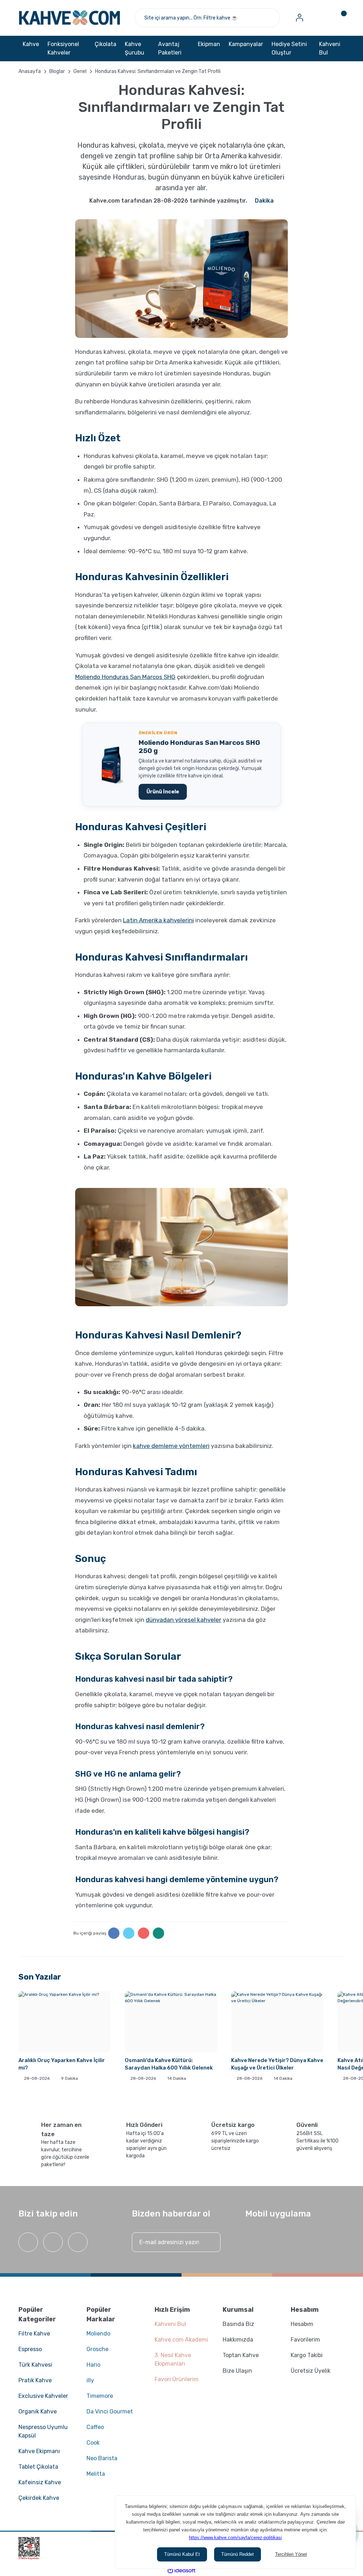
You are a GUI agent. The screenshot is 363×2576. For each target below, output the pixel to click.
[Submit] (208, 2242)
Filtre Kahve (34, 2334)
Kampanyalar (246, 44)
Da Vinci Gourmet (110, 2411)
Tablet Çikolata (38, 2467)
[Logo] (69, 18)
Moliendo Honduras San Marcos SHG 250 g (199, 747)
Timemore (100, 2396)
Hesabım (302, 2324)
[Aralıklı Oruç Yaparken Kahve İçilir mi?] (65, 2022)
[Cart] (339, 18)
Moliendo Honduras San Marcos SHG (125, 677)
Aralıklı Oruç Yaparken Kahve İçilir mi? (62, 2064)
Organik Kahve (38, 2411)
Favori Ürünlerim (177, 2379)
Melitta (96, 2474)
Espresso (30, 2349)
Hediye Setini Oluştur (289, 48)
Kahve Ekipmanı (39, 2451)
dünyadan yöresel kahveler (183, 1620)
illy (90, 2380)
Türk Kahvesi (35, 2365)
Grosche (97, 2349)
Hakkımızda (238, 2340)
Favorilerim (305, 2340)
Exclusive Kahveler (43, 2396)
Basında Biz (238, 2324)
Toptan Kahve (241, 2355)
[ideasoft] (181, 2571)
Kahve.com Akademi (181, 2340)
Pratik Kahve (35, 2380)
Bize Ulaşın (237, 2371)
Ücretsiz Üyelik (311, 2371)
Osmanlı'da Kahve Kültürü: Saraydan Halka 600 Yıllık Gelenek (169, 2064)
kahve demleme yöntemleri (171, 1446)
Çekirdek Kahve (39, 2498)
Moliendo (98, 2334)
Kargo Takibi (307, 2355)
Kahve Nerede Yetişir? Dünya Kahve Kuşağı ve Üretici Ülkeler (277, 2064)
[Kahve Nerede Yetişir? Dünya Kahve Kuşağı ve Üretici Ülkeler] (277, 2022)
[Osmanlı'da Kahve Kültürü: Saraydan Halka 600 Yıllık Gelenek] (171, 2022)
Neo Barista (102, 2458)
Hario (93, 2365)
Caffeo (95, 2427)
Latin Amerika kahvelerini (158, 920)
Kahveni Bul (330, 48)
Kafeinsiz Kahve (40, 2482)
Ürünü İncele (163, 792)
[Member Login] (300, 18)
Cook (93, 2443)
